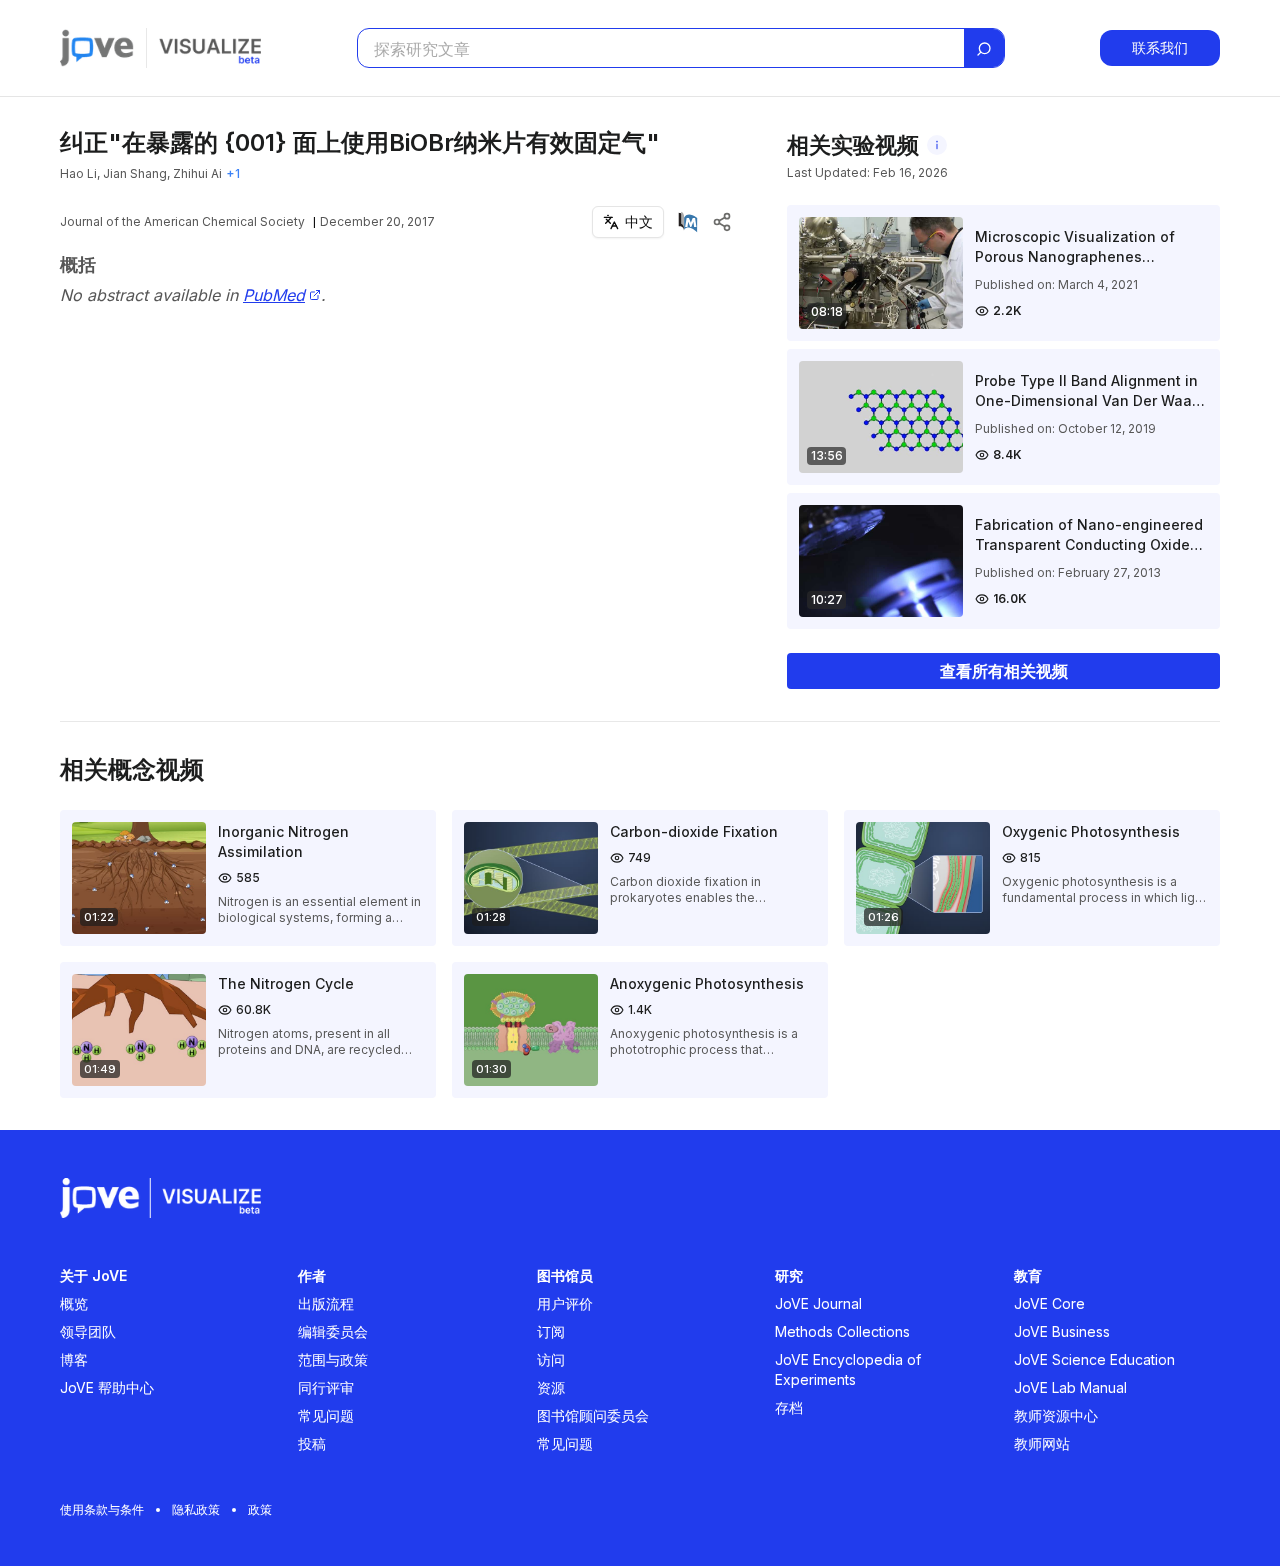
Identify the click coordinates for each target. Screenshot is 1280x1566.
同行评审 (326, 1387)
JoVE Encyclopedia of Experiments (848, 1369)
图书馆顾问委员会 (593, 1415)
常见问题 (326, 1415)
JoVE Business (1062, 1331)
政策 (260, 1509)
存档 (789, 1407)
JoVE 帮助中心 (107, 1387)
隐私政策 (196, 1509)
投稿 (312, 1443)
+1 (233, 173)
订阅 (551, 1331)
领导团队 (88, 1331)
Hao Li (78, 173)
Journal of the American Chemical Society (182, 221)
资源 (551, 1387)
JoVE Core (1049, 1303)
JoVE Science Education (1094, 1359)
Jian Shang (135, 173)
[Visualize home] (210, 48)
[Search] (984, 49)
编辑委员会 (333, 1331)
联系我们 (1160, 47)
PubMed (274, 295)
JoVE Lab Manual (1070, 1387)
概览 (74, 1303)
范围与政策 (333, 1359)
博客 (74, 1359)
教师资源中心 (1056, 1415)
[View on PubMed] (688, 222)
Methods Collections (842, 1331)
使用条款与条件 (102, 1509)
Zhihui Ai (197, 173)
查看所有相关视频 (1004, 671)
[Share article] (722, 222)
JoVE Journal (818, 1303)
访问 (551, 1359)
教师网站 (1042, 1443)
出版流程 (326, 1303)
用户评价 (565, 1303)
